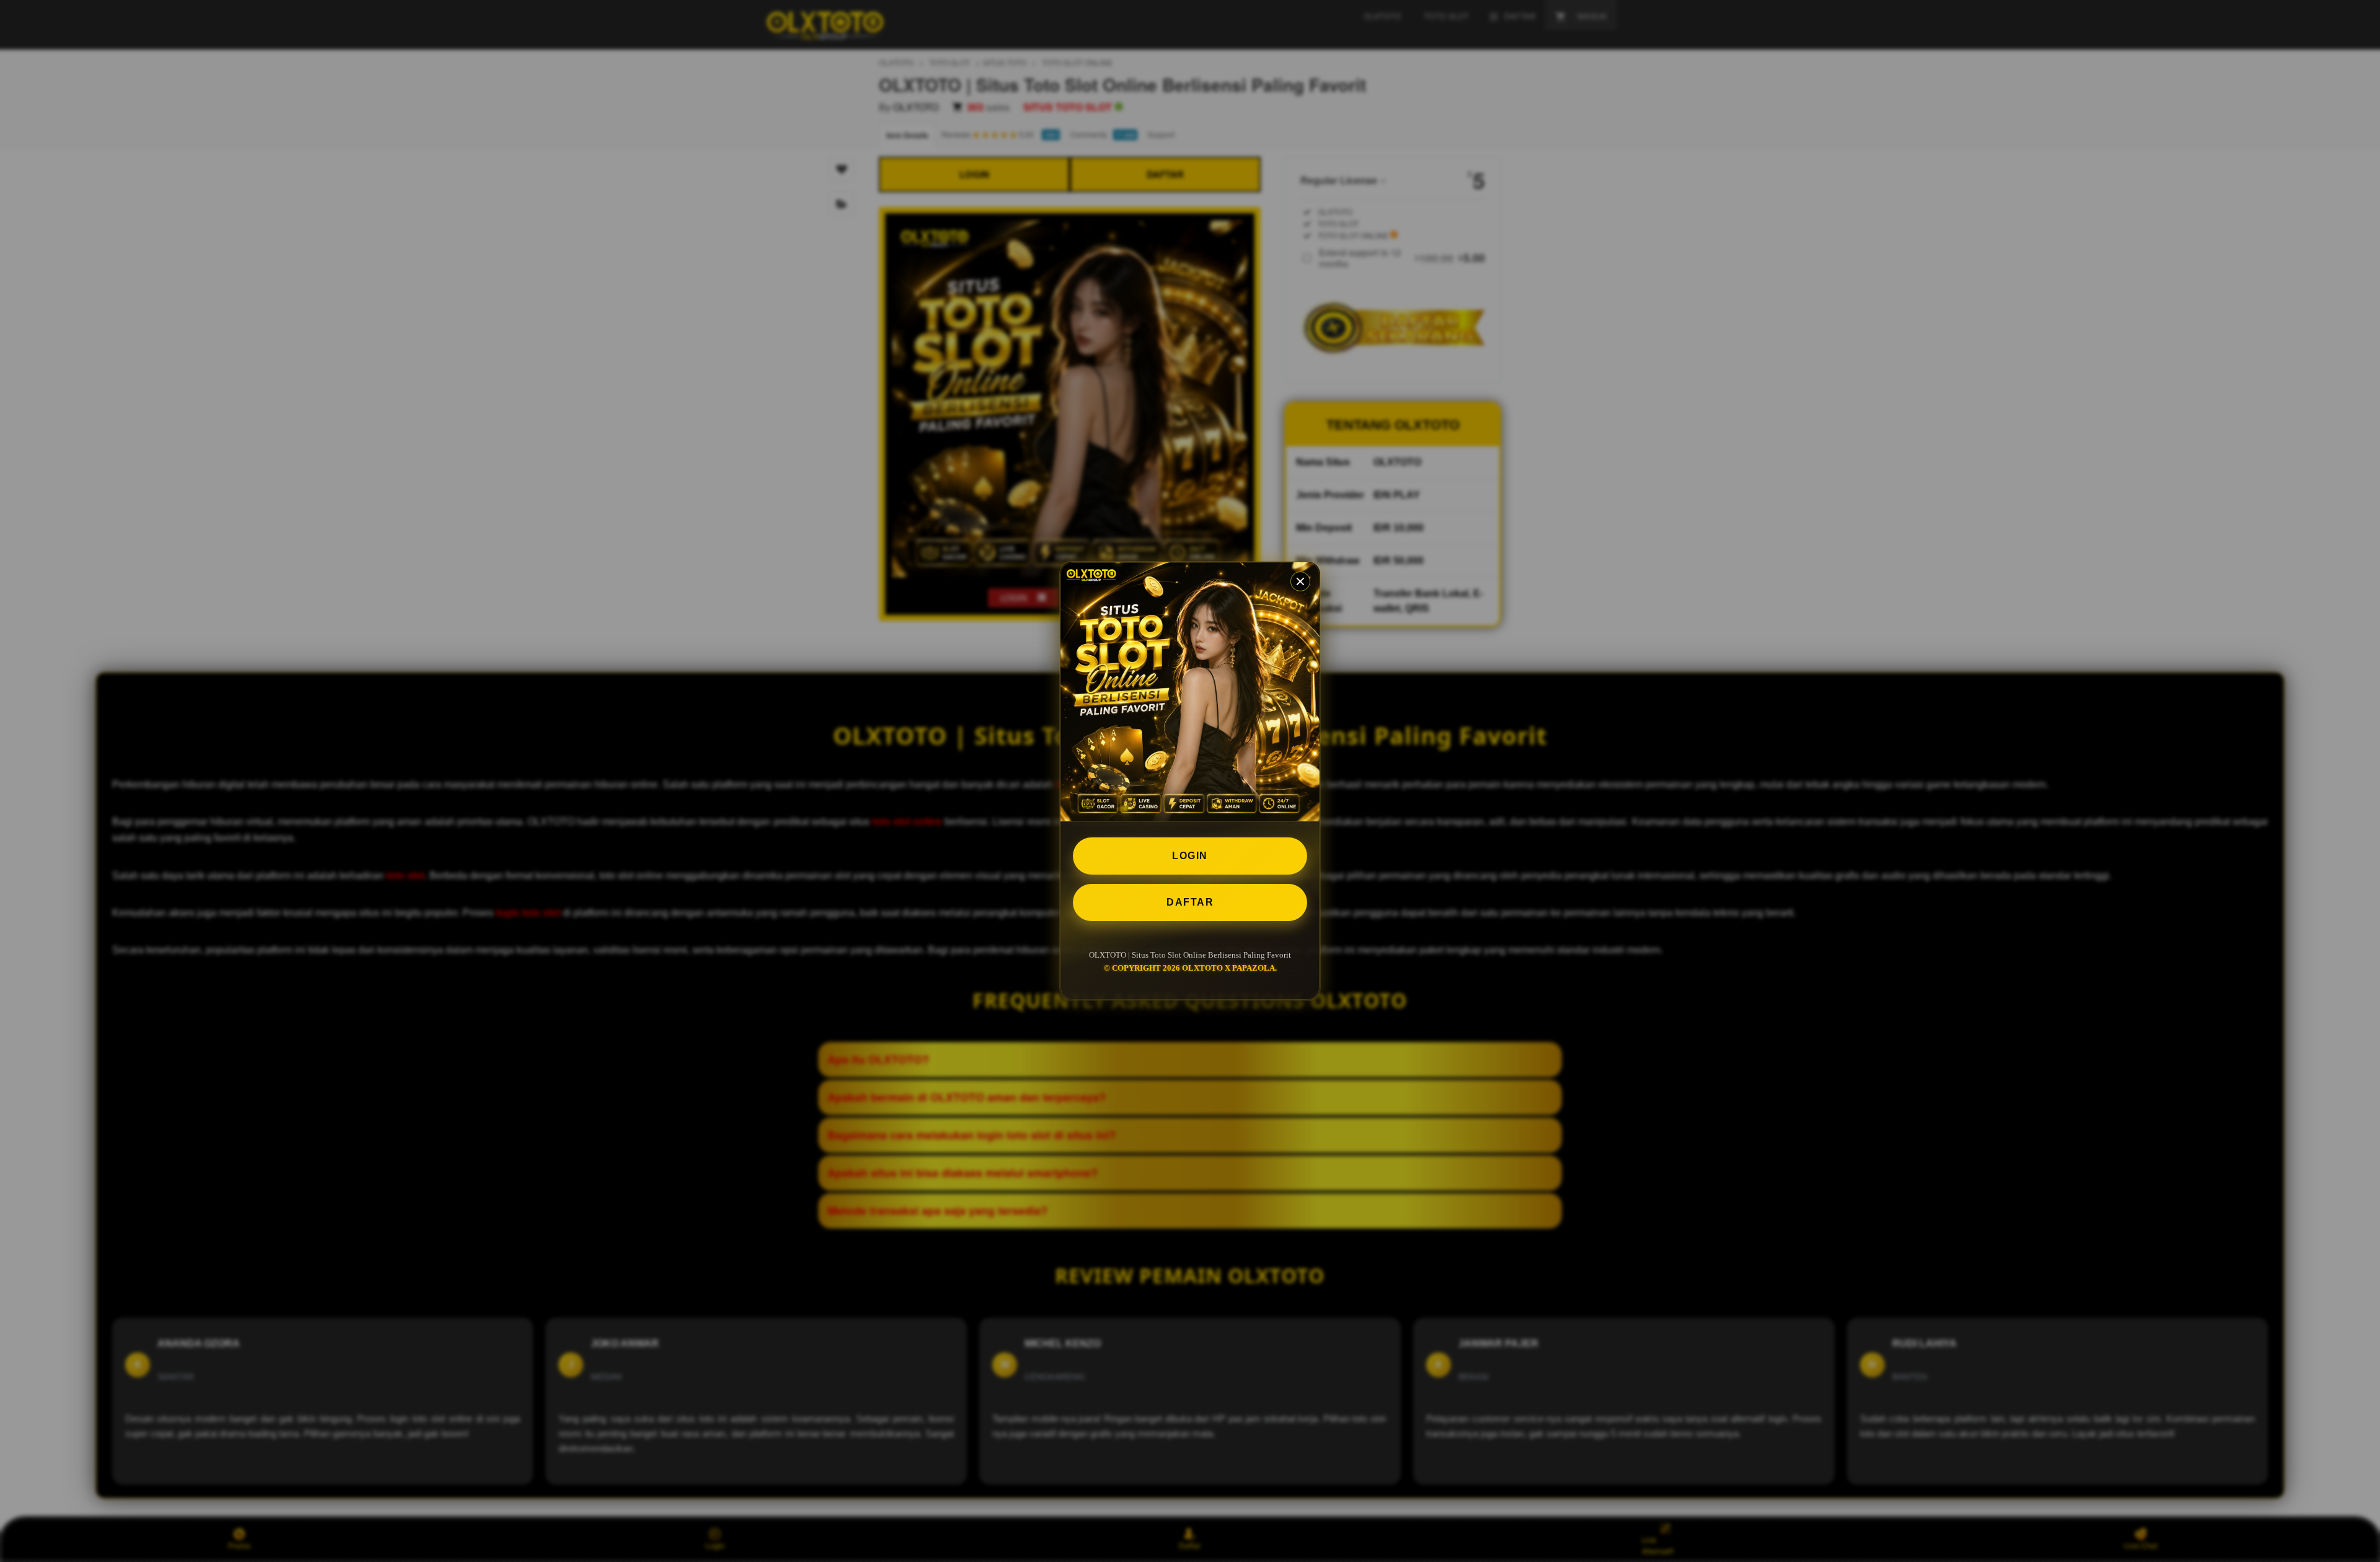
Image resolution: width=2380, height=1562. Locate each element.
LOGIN (1190, 856)
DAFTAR (1190, 902)
